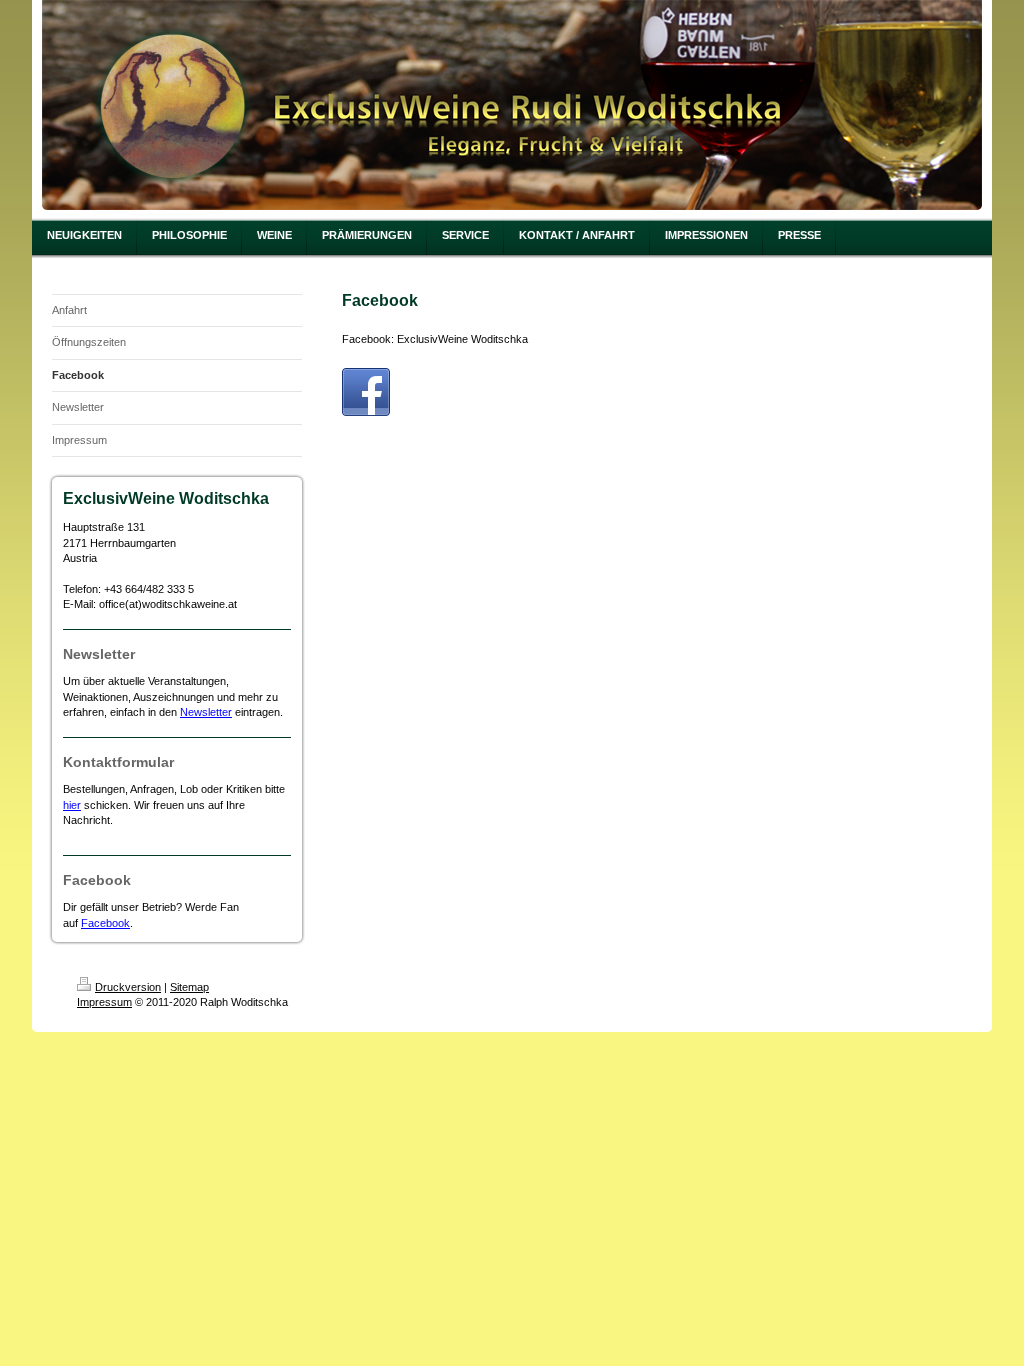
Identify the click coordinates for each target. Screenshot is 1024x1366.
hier (72, 805)
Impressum (104, 1002)
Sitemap (189, 987)
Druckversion (128, 987)
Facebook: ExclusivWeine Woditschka (435, 339)
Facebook (105, 923)
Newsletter (206, 712)
